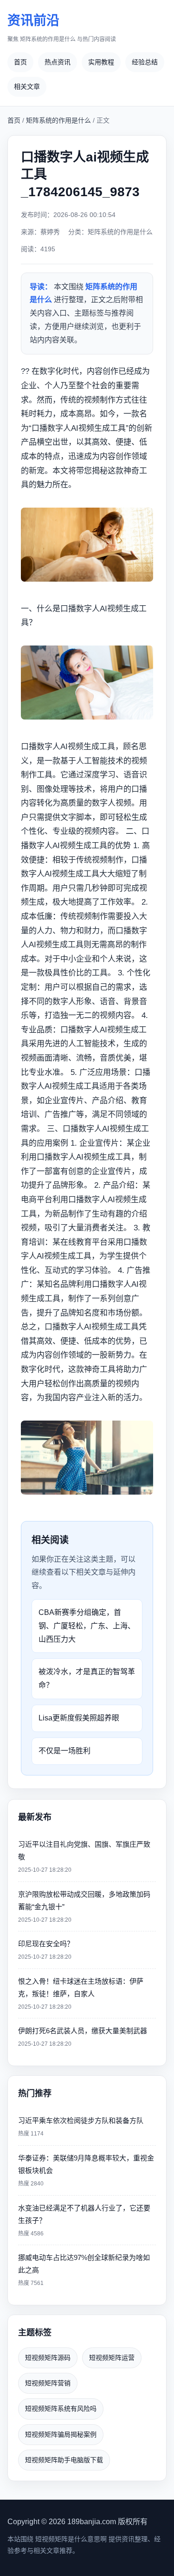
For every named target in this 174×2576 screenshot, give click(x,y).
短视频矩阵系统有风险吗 (61, 2408)
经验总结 (145, 62)
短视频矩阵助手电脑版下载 (64, 2460)
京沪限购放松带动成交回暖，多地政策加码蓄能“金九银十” (84, 1907)
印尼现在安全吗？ (46, 1950)
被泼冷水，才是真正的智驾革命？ (87, 1678)
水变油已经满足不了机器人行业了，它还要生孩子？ (84, 2220)
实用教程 (101, 62)
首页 (20, 62)
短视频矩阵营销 (48, 2383)
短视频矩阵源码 (48, 2358)
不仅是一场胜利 (64, 1751)
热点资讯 (58, 62)
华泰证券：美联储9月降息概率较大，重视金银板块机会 (86, 2170)
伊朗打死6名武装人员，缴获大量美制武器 (83, 2037)
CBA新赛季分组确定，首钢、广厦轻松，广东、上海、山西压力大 (87, 1626)
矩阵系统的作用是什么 (58, 120)
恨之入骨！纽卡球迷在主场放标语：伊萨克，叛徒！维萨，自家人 (81, 1994)
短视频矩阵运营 (112, 2358)
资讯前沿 (62, 28)
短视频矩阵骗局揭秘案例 (61, 2434)
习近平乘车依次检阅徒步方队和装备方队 (81, 2127)
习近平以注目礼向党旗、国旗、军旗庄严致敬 (84, 1857)
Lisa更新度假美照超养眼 (79, 1718)
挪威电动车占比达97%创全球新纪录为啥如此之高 (84, 2270)
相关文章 (27, 87)
